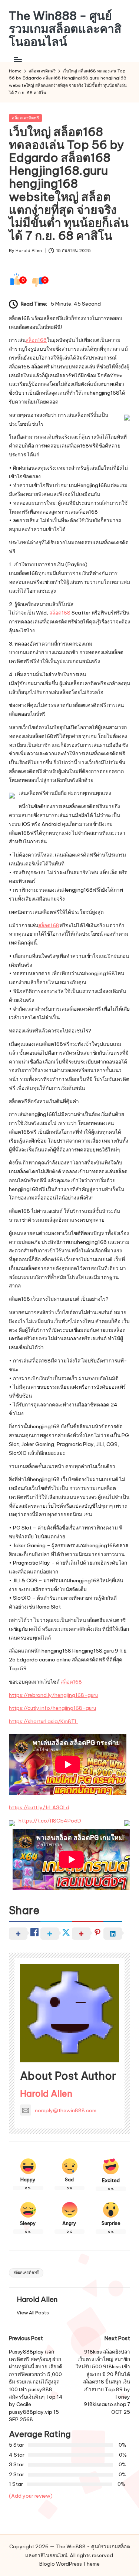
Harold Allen (46, 2093)
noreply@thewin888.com (66, 2110)
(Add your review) (31, 2496)
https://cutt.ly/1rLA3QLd (39, 1807)
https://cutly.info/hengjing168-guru (52, 1708)
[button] (33, 2313)
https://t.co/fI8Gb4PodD (50, 1821)
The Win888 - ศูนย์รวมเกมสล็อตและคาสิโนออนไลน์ (65, 29)
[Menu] (17, 60)
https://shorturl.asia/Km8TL (43, 1721)
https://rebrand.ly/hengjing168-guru (53, 1695)
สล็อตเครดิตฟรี (25, 118)
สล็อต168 (36, 340)
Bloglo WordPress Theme (69, 2564)
